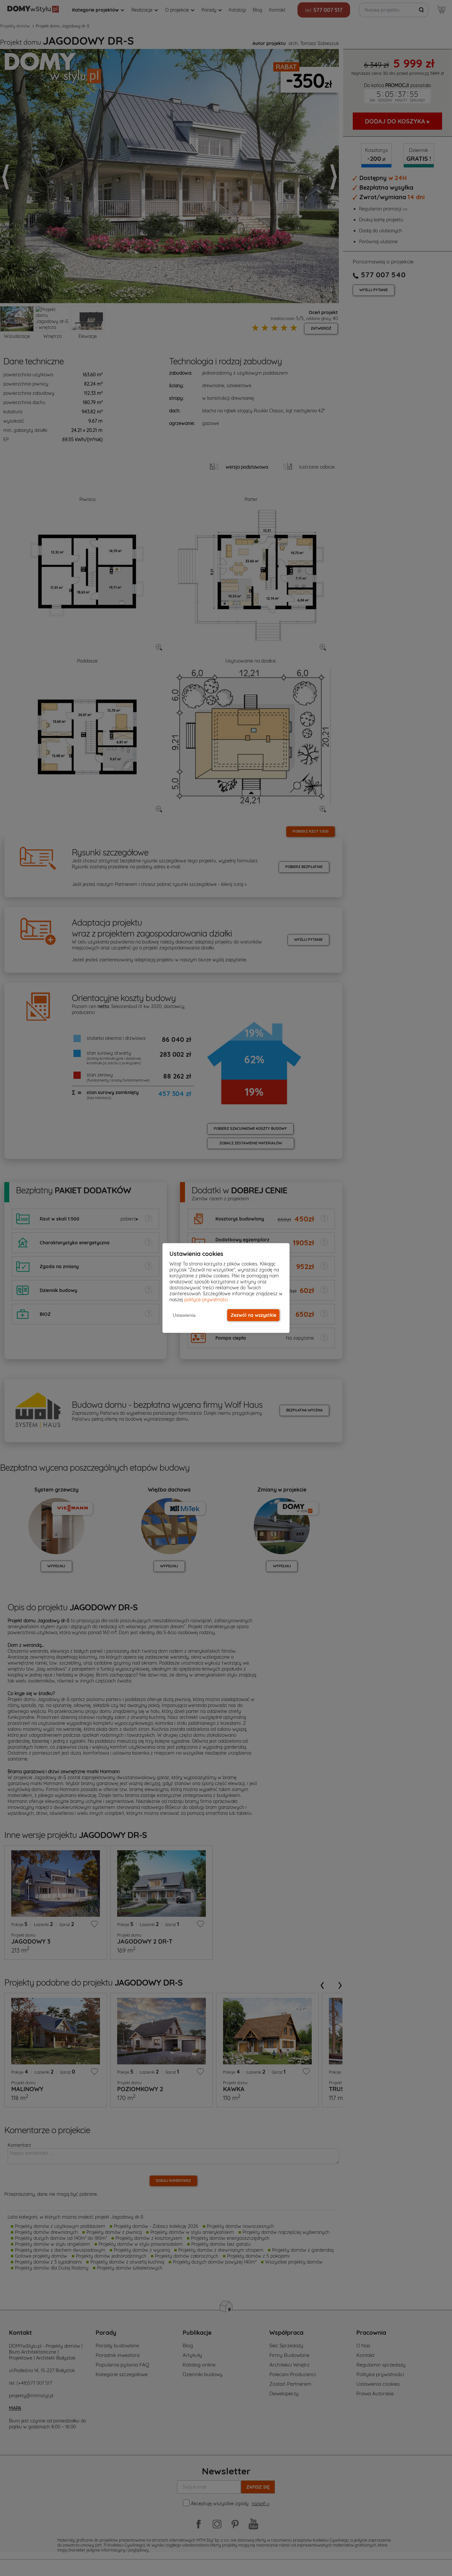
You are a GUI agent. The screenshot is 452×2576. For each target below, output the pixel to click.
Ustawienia (184, 1315)
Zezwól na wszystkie (253, 1315)
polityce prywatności (206, 1300)
